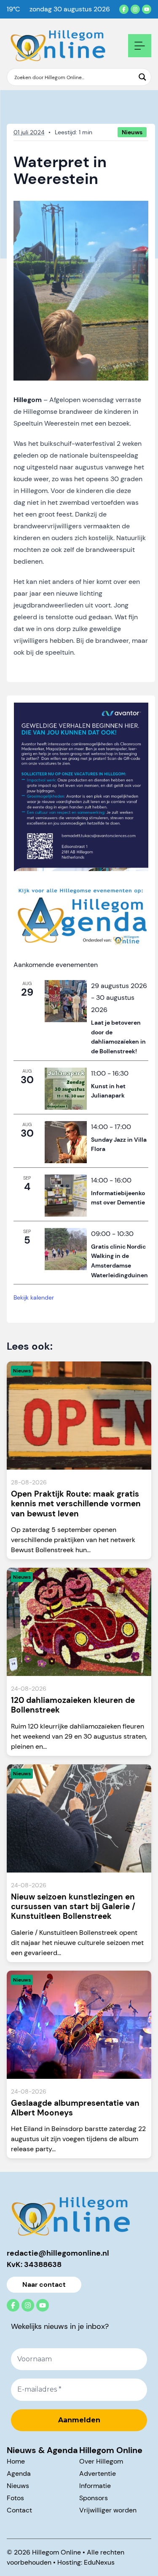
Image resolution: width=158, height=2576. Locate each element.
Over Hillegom (101, 2461)
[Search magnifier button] (142, 77)
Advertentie (98, 2473)
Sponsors (94, 2498)
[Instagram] (135, 9)
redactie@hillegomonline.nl (58, 2253)
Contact (19, 2510)
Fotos (15, 2498)
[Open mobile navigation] (140, 46)
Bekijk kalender (34, 1297)
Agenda (19, 2473)
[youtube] (147, 9)
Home (16, 2461)
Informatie (95, 2486)
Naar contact (44, 2284)
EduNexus (99, 2562)
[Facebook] (124, 9)
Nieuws (18, 2486)
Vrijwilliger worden (108, 2510)
